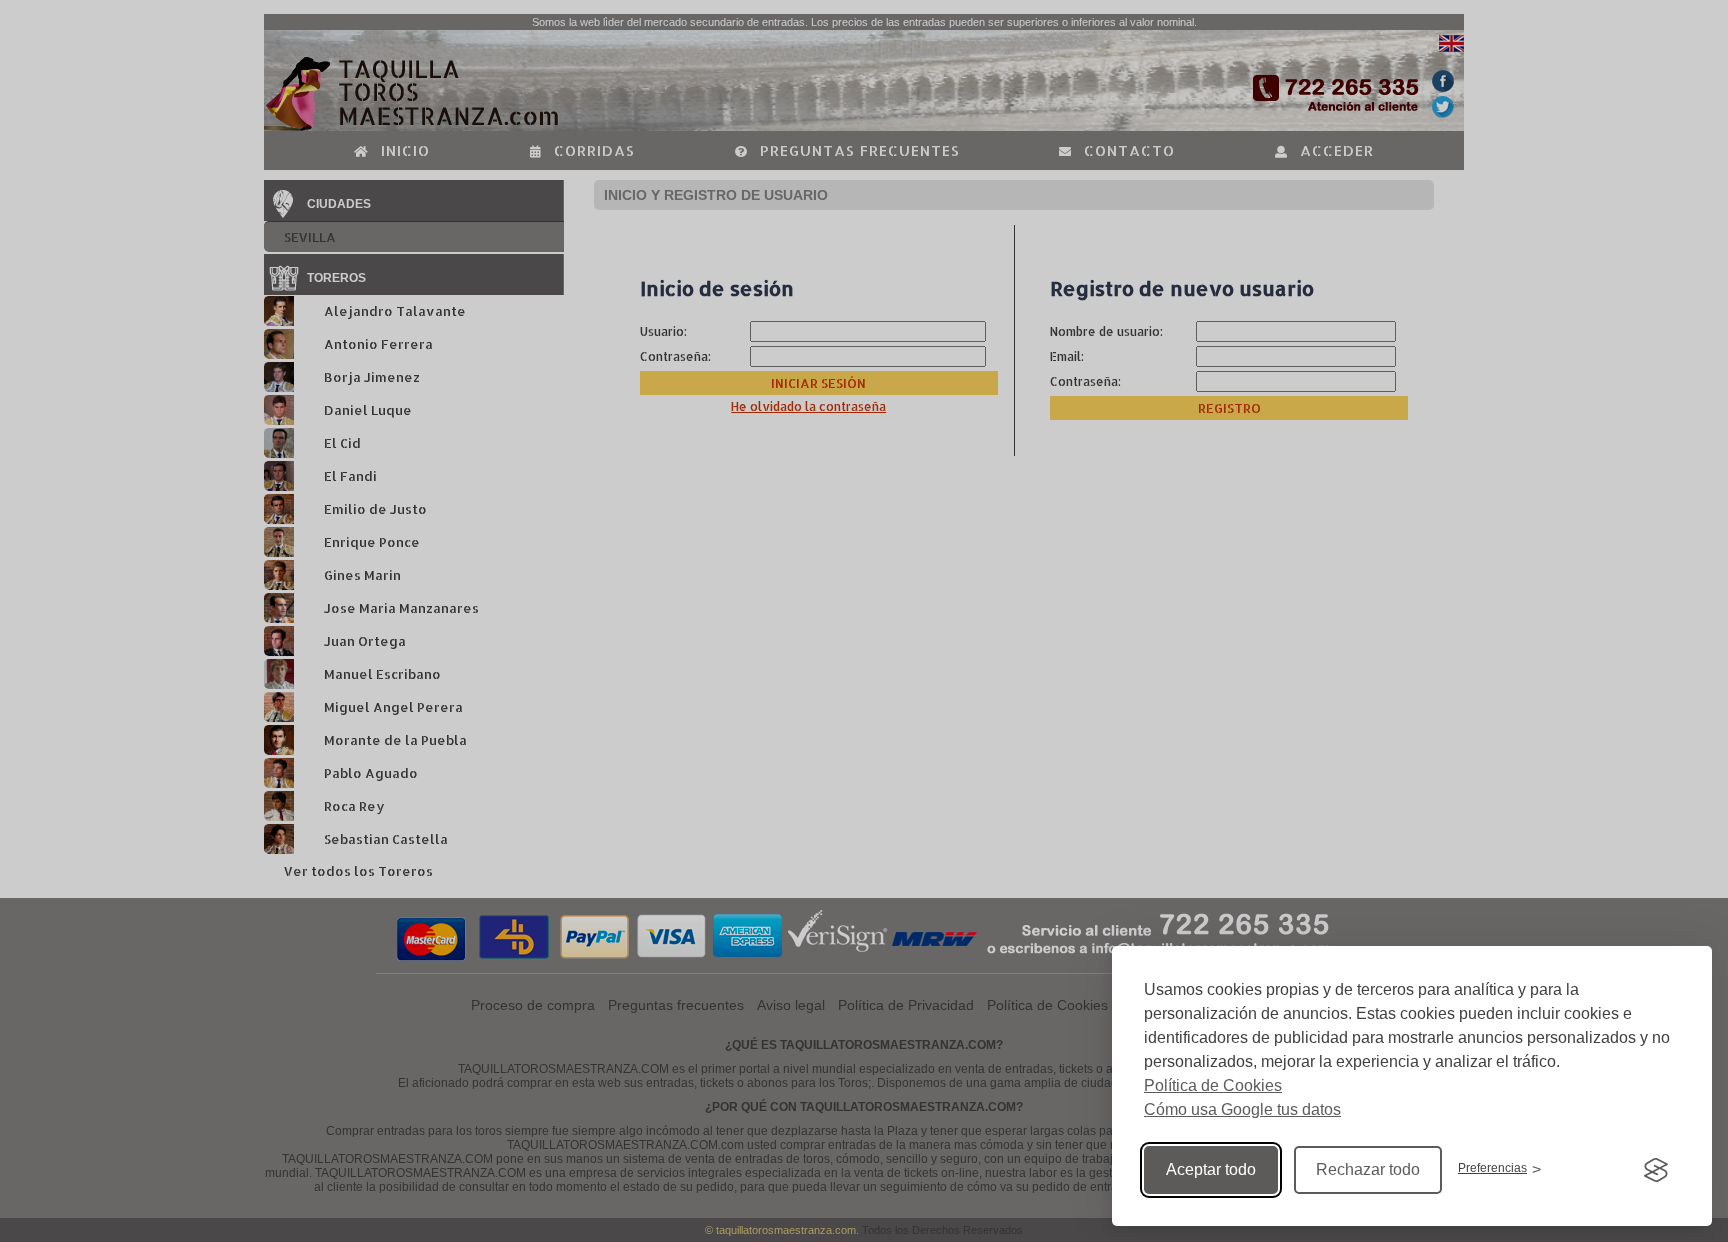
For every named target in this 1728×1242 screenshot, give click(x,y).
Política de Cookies (1213, 1085)
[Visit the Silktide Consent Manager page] (1656, 1170)
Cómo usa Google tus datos (1242, 1109)
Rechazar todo (1368, 1169)
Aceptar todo (1211, 1169)
